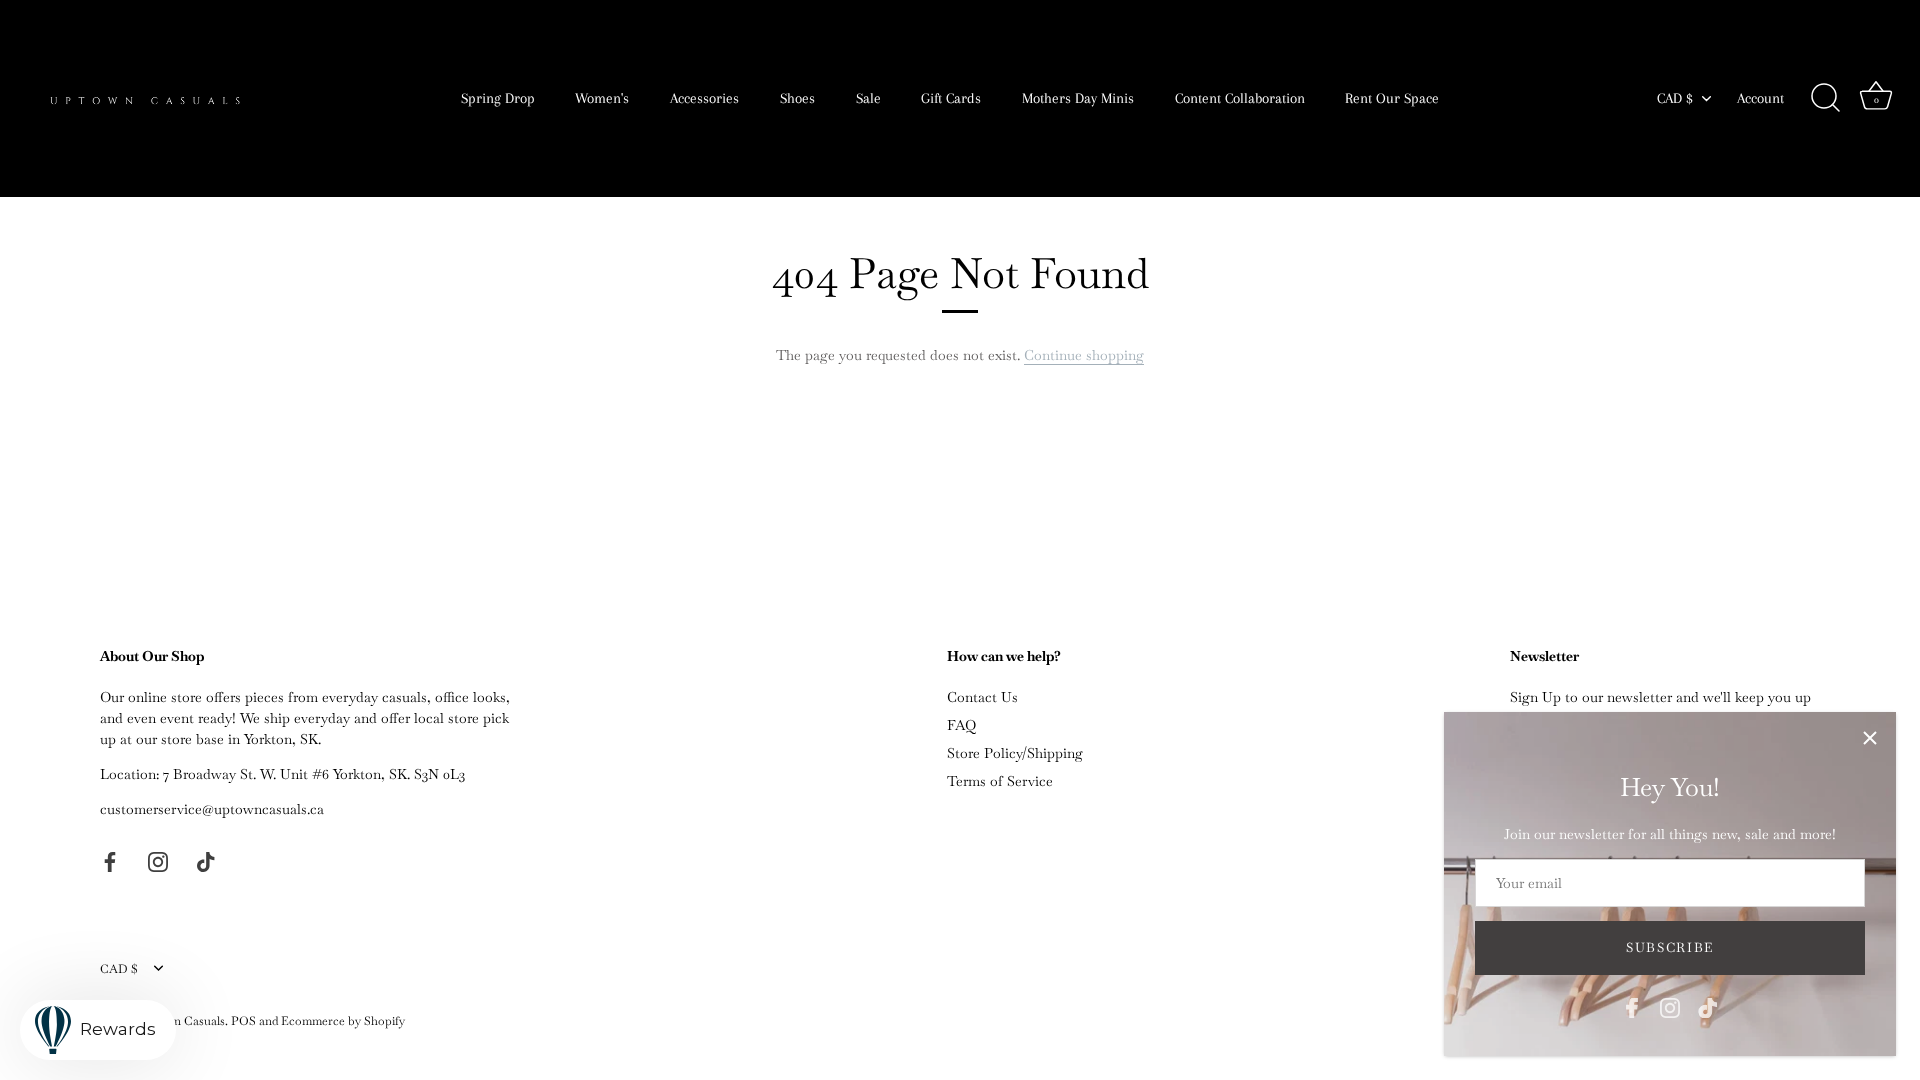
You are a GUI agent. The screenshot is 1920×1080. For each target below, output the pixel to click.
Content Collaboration (1240, 98)
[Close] (1870, 738)
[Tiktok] (1708, 1006)
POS (243, 1021)
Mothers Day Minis (1078, 98)
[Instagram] (1670, 1006)
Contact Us (982, 697)
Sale (868, 98)
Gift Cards (951, 98)
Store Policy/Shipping (1015, 753)
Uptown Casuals (181, 1021)
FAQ (961, 725)
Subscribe (1670, 947)
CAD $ (1675, 98)
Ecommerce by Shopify (343, 1021)
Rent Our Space (1392, 98)
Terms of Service (1000, 781)
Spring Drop (498, 98)
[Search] (1825, 98)
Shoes (797, 98)
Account (1760, 98)
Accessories (704, 98)
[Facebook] (1632, 1006)
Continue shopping (1084, 355)
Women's (602, 98)
